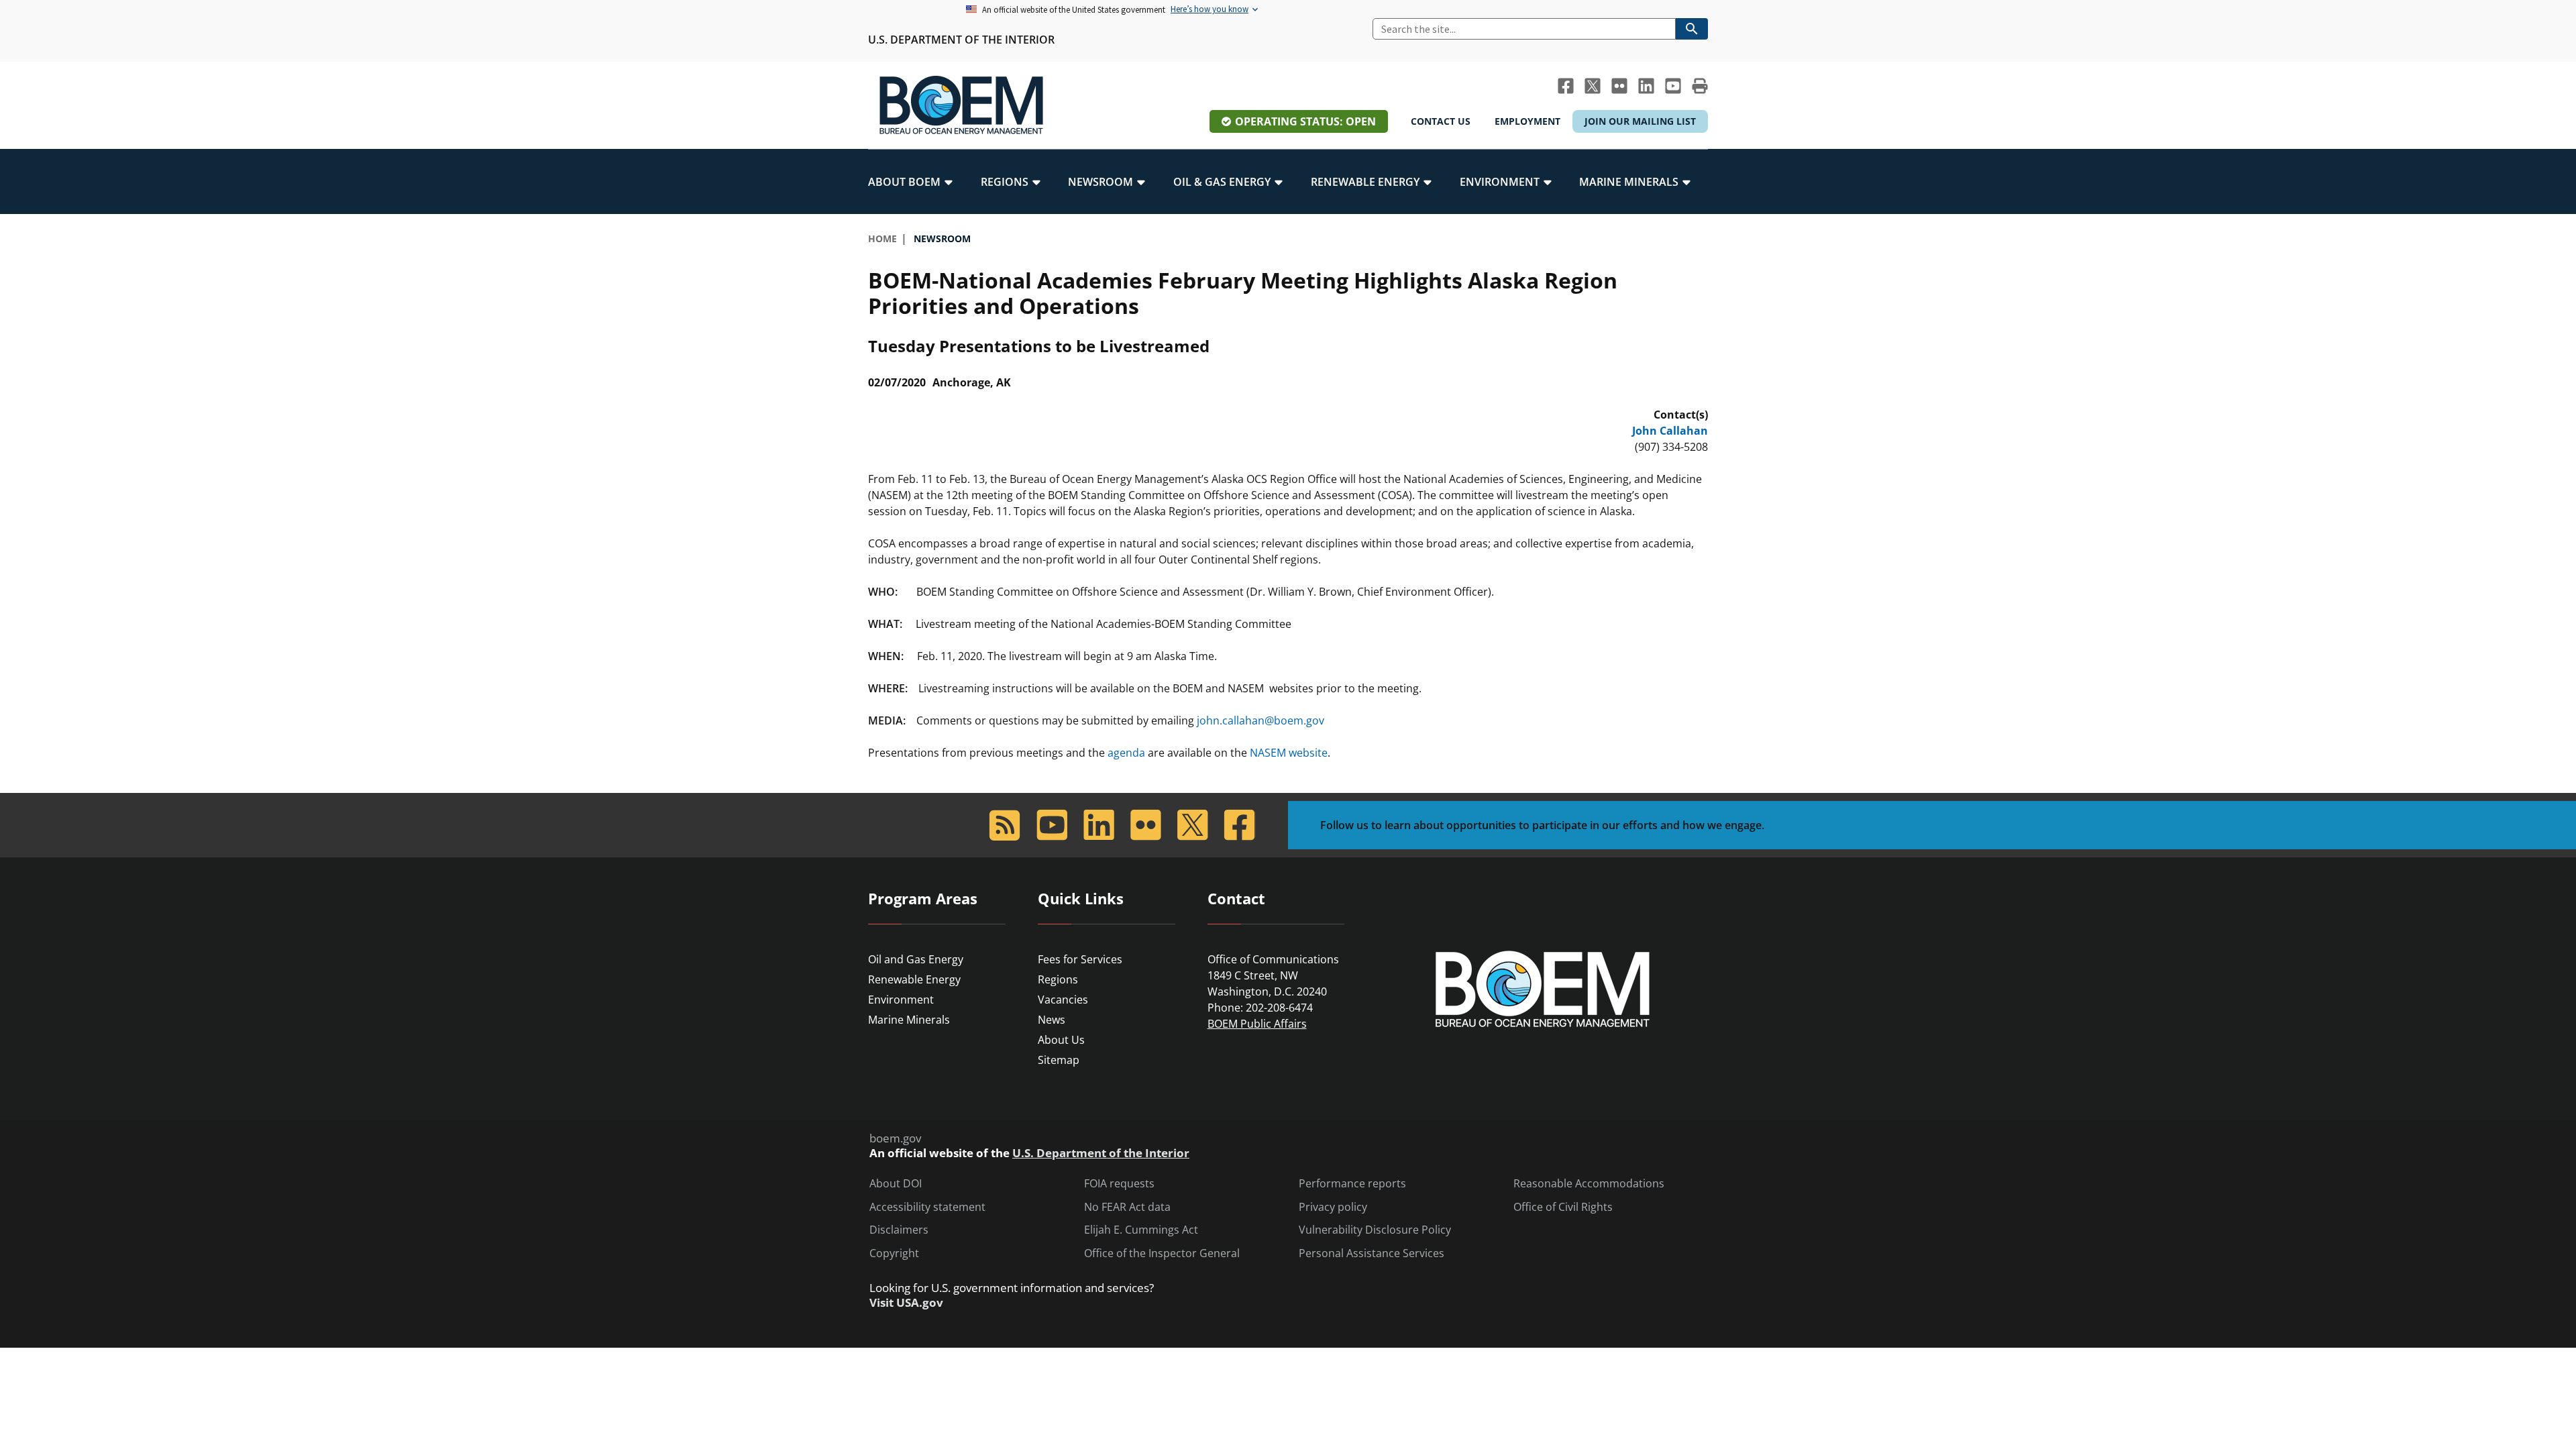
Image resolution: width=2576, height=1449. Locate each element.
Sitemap (1059, 1060)
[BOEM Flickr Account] (1619, 86)
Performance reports (1352, 1184)
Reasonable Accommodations (1589, 1184)
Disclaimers (899, 1230)
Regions (1058, 979)
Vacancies (1063, 1000)
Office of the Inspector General (1162, 1253)
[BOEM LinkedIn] (1646, 86)
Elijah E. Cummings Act (1141, 1230)
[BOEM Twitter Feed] (1593, 86)
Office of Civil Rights (1563, 1207)
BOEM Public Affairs (1257, 1024)
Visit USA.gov (906, 1303)
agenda (1126, 753)
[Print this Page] (1700, 86)
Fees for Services (1080, 959)
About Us (1061, 1040)
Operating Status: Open (1305, 121)
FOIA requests (1119, 1184)
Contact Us (1441, 121)
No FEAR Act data (1127, 1207)
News (1052, 1020)
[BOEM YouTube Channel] (1673, 86)
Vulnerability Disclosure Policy (1375, 1230)
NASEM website (1289, 753)
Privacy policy (1333, 1207)
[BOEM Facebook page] (1566, 86)
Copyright (894, 1253)
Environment (901, 1000)
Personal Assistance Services (1372, 1253)
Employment (1527, 121)
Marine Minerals (909, 1020)
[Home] (961, 105)
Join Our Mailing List (1640, 121)
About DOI (896, 1184)
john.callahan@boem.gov (1260, 720)
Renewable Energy (914, 979)
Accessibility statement (927, 1207)
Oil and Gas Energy (916, 959)
